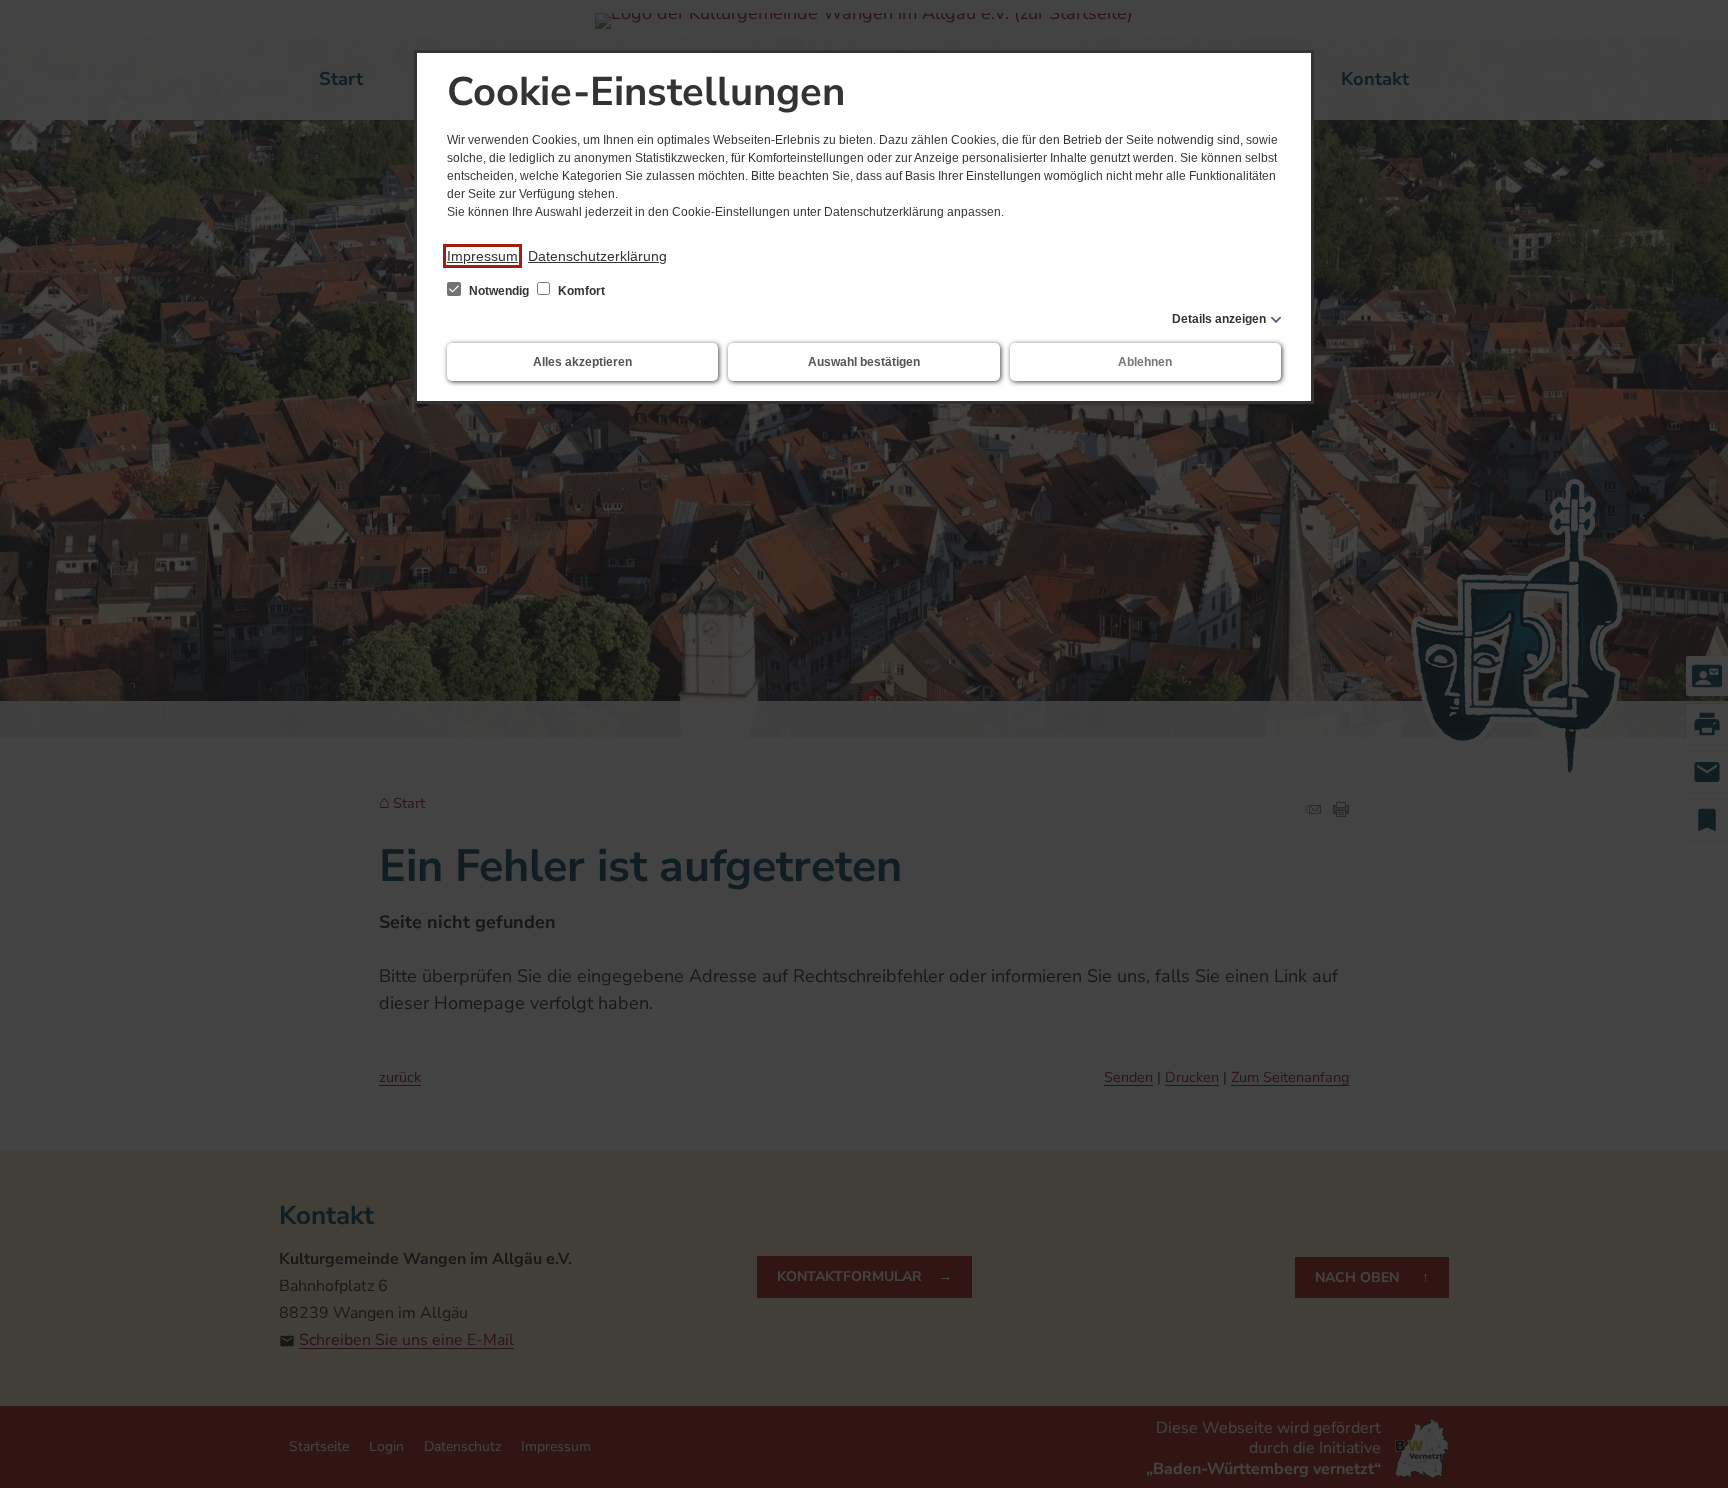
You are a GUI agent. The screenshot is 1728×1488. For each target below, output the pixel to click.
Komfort (580, 291)
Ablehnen (1145, 362)
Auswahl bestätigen (864, 362)
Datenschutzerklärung (597, 256)
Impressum (482, 256)
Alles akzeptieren (582, 362)
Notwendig (499, 291)
